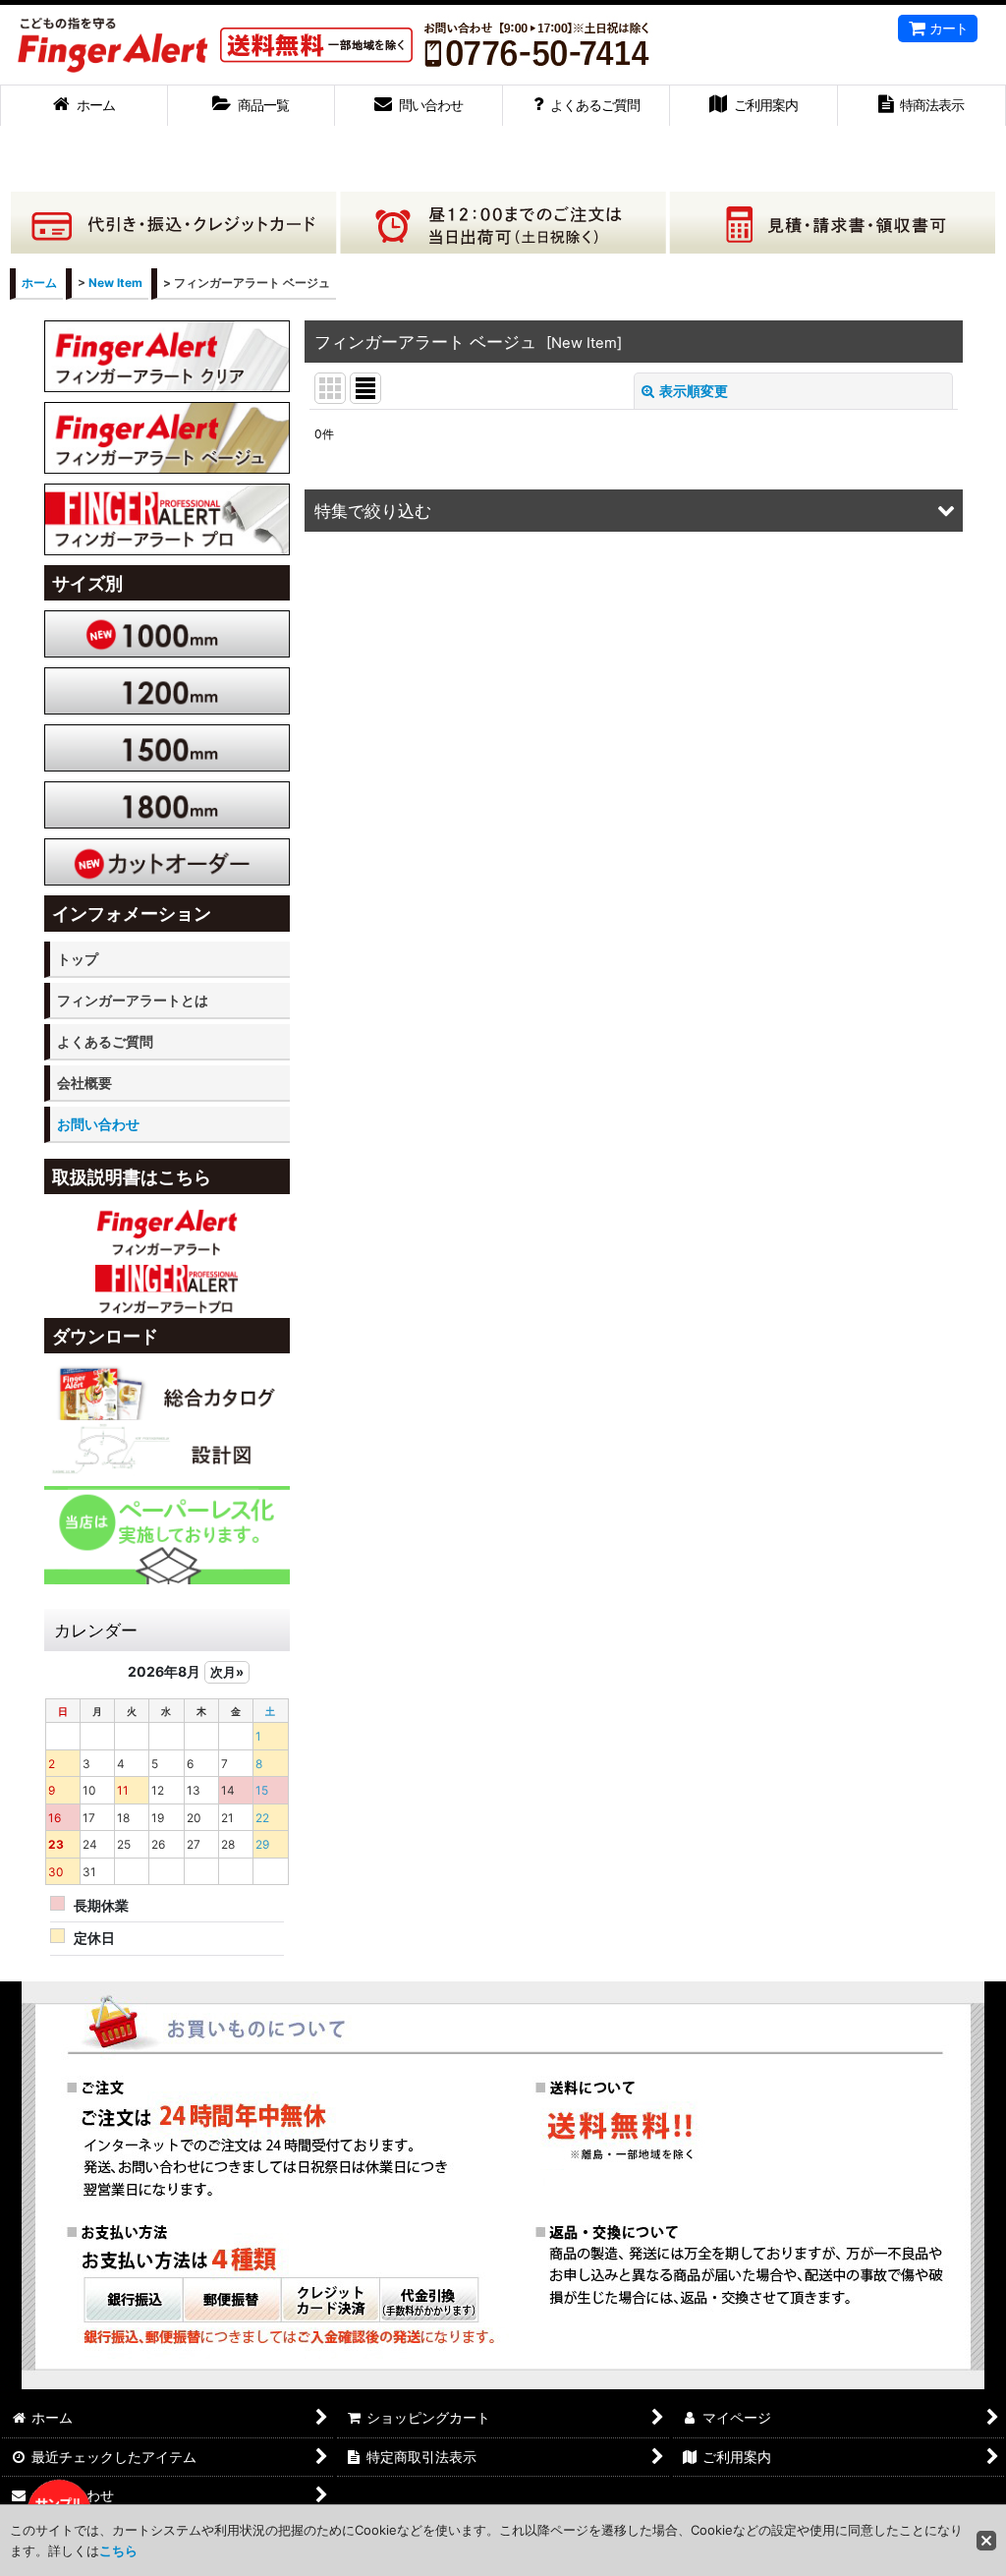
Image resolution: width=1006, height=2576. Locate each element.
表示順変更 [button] (694, 391)
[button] (634, 511)
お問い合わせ (98, 1124)
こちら (118, 2550)
